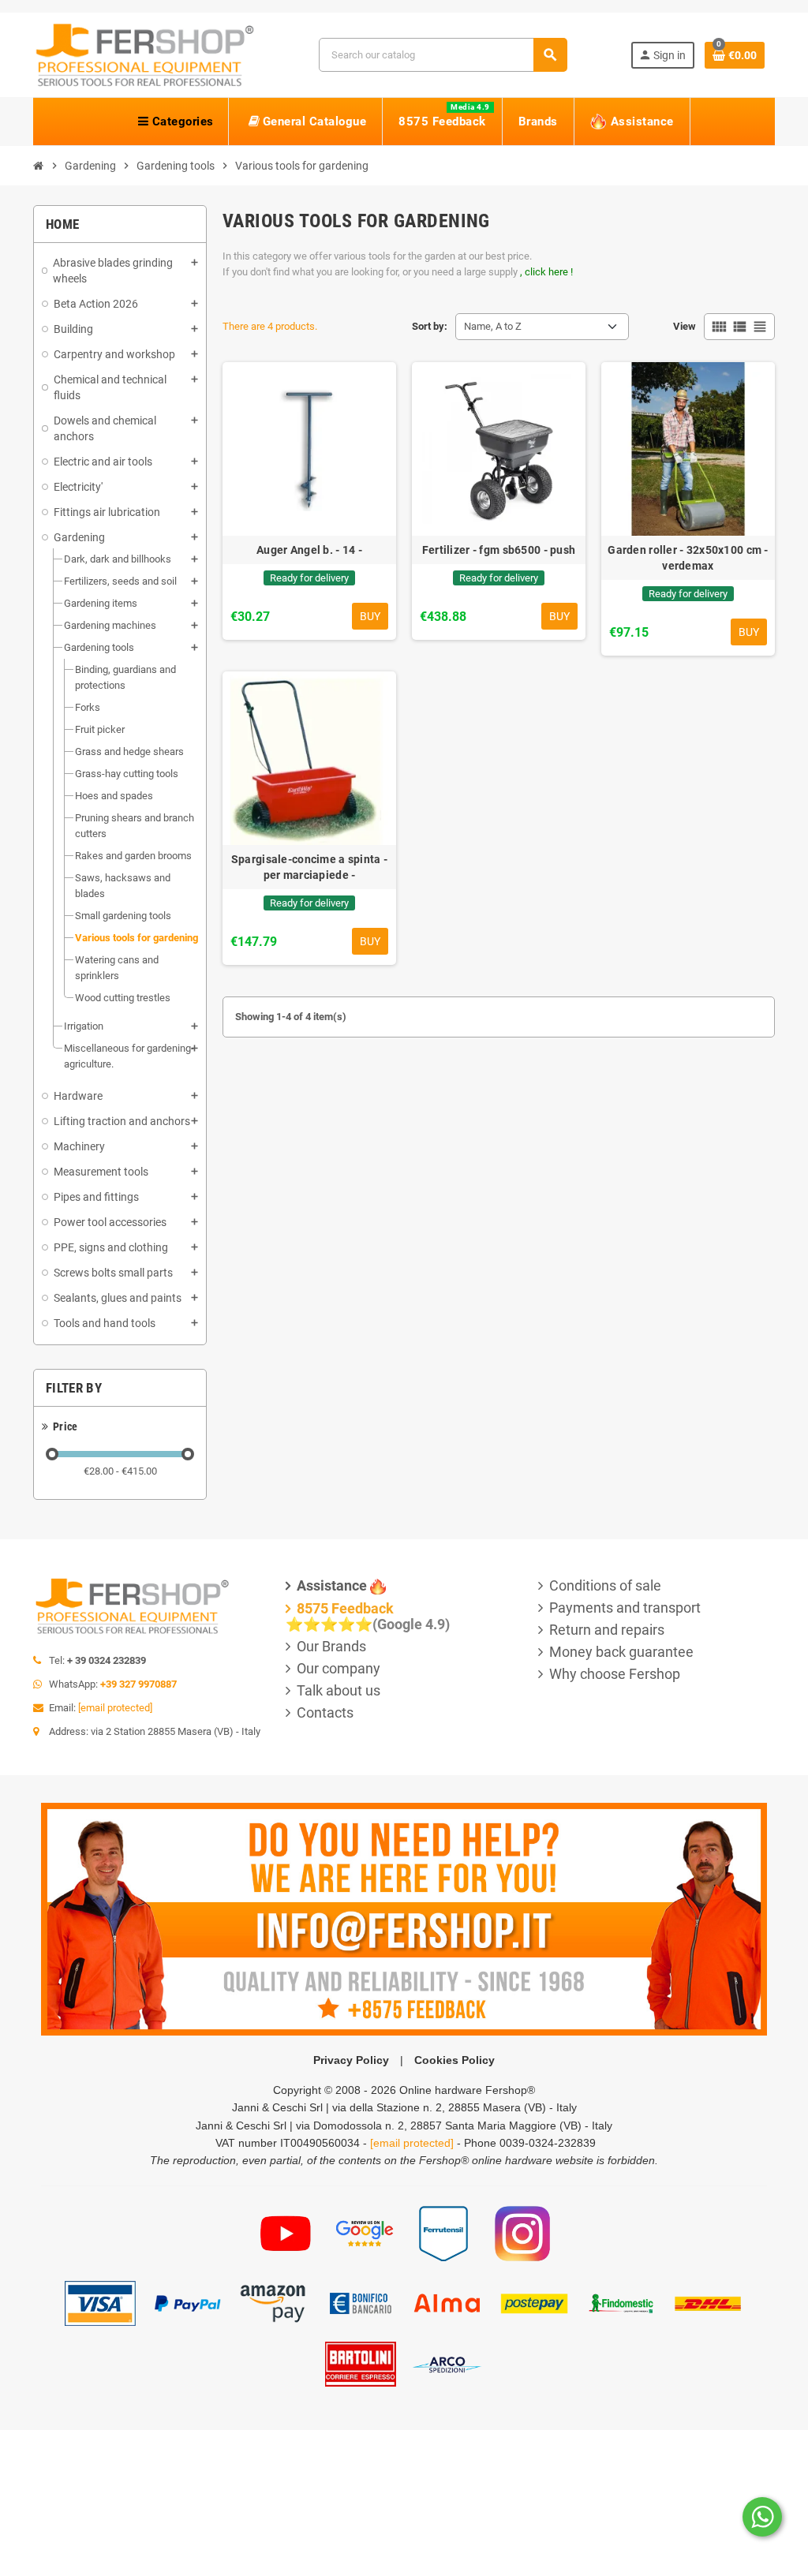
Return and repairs (607, 1630)
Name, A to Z (493, 326)
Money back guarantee (621, 1652)
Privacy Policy (351, 2060)
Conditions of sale (605, 1585)
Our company (339, 1668)
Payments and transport (625, 1608)
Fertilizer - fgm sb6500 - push (499, 550)
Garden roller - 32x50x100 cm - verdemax (688, 558)
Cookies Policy (454, 2060)
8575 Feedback (345, 1608)
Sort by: (430, 326)
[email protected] (115, 1708)
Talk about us (339, 1690)
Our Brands (331, 1646)
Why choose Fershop (615, 1674)
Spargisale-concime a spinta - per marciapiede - (309, 867)
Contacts (325, 1712)
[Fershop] (144, 54)
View (685, 326)
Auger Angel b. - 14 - (309, 550)
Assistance (332, 1585)
